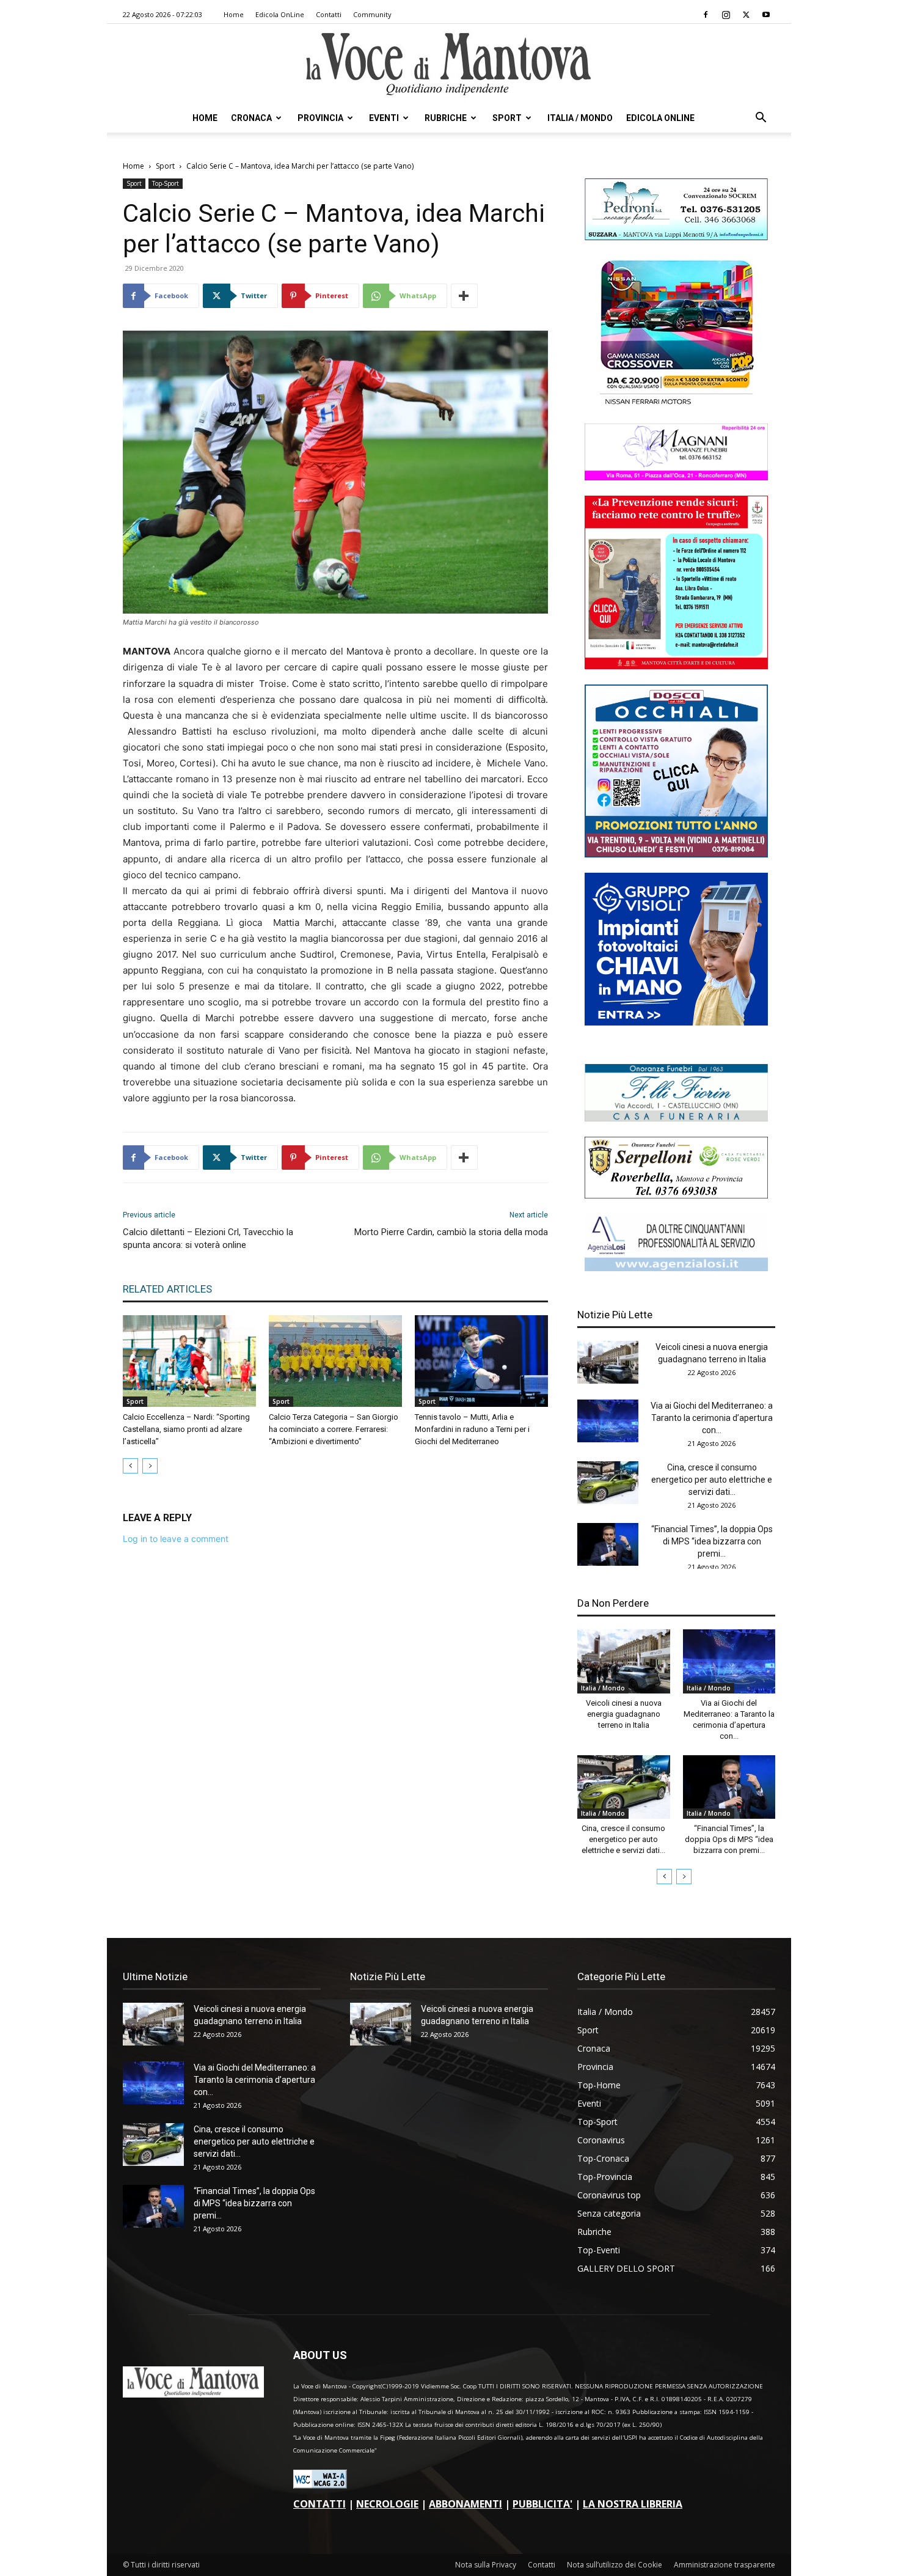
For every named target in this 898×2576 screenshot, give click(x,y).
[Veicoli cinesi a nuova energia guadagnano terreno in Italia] (608, 1362)
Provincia (320, 118)
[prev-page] (130, 1466)
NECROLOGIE (387, 2504)
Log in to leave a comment (176, 1539)
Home (234, 14)
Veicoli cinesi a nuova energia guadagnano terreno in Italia (624, 1714)
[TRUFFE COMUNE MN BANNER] (676, 666)
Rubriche (446, 118)
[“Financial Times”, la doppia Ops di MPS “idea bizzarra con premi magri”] (608, 1544)
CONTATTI (319, 2504)
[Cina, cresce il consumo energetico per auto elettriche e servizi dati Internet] (608, 1483)
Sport (507, 118)
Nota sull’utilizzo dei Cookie (615, 2565)
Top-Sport (166, 183)
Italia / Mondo (580, 118)
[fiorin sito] (676, 1118)
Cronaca (251, 118)
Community (372, 14)
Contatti (329, 14)
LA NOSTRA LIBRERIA (633, 2504)
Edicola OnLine (280, 14)
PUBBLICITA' (542, 2504)
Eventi (384, 118)
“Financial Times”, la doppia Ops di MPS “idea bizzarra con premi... (712, 1541)
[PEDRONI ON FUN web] (676, 237)
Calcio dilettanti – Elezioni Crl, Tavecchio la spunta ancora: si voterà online (208, 1238)
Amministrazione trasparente (725, 2565)
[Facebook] (706, 15)
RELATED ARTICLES (167, 1289)
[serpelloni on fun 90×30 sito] (676, 1195)
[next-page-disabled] (150, 1466)
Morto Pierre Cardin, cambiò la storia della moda (451, 1232)
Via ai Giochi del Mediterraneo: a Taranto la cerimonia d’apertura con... (712, 1418)
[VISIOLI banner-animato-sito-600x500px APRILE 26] (676, 1022)
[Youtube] (766, 15)
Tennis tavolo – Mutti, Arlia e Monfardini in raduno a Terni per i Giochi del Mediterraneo (472, 1429)
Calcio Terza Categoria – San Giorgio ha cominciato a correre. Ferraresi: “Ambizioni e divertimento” (334, 1429)
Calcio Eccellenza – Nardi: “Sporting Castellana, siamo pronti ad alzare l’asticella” (186, 1429)
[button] (761, 119)
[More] (464, 296)
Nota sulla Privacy (486, 2565)
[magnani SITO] (676, 477)
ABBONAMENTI (465, 2504)
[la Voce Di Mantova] (449, 64)
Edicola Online (660, 118)
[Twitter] (746, 15)
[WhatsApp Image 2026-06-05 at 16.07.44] (676, 405)
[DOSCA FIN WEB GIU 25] (676, 854)
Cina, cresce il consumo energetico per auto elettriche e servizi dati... (712, 1480)
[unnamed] (676, 1268)
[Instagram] (726, 15)
